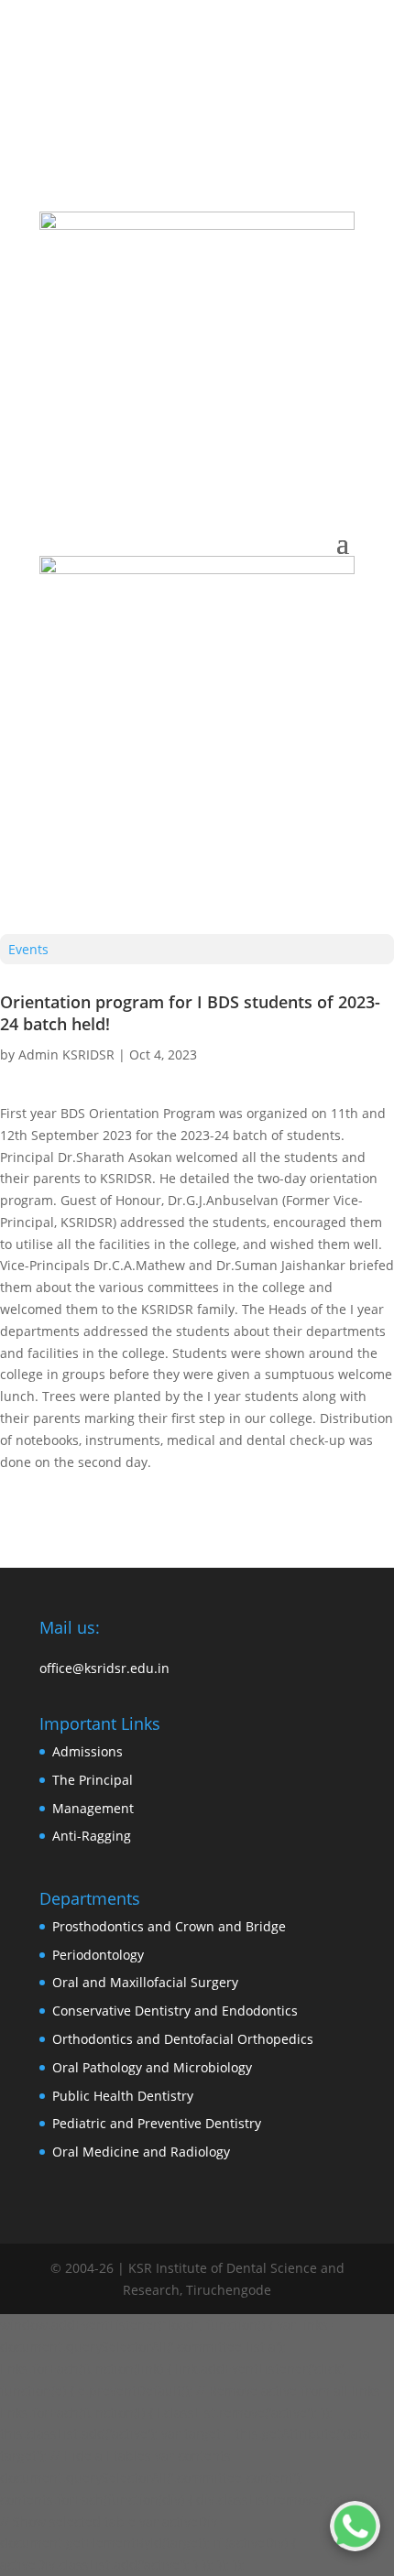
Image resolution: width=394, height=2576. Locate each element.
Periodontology (98, 1955)
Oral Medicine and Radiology (141, 2152)
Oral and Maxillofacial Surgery (145, 1982)
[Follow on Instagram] (124, 135)
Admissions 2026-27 (250, 97)
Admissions (88, 1751)
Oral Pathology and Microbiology (152, 2067)
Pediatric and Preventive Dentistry (157, 2123)
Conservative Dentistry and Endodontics (175, 2011)
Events (28, 949)
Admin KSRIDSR (66, 1054)
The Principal (93, 1780)
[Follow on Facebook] (160, 135)
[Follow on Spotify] (270, 135)
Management (93, 1808)
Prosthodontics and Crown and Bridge (169, 1926)
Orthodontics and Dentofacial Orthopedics (183, 2039)
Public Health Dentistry (123, 2096)
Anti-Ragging (92, 1836)
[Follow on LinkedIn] (197, 135)
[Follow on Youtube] (234, 135)
